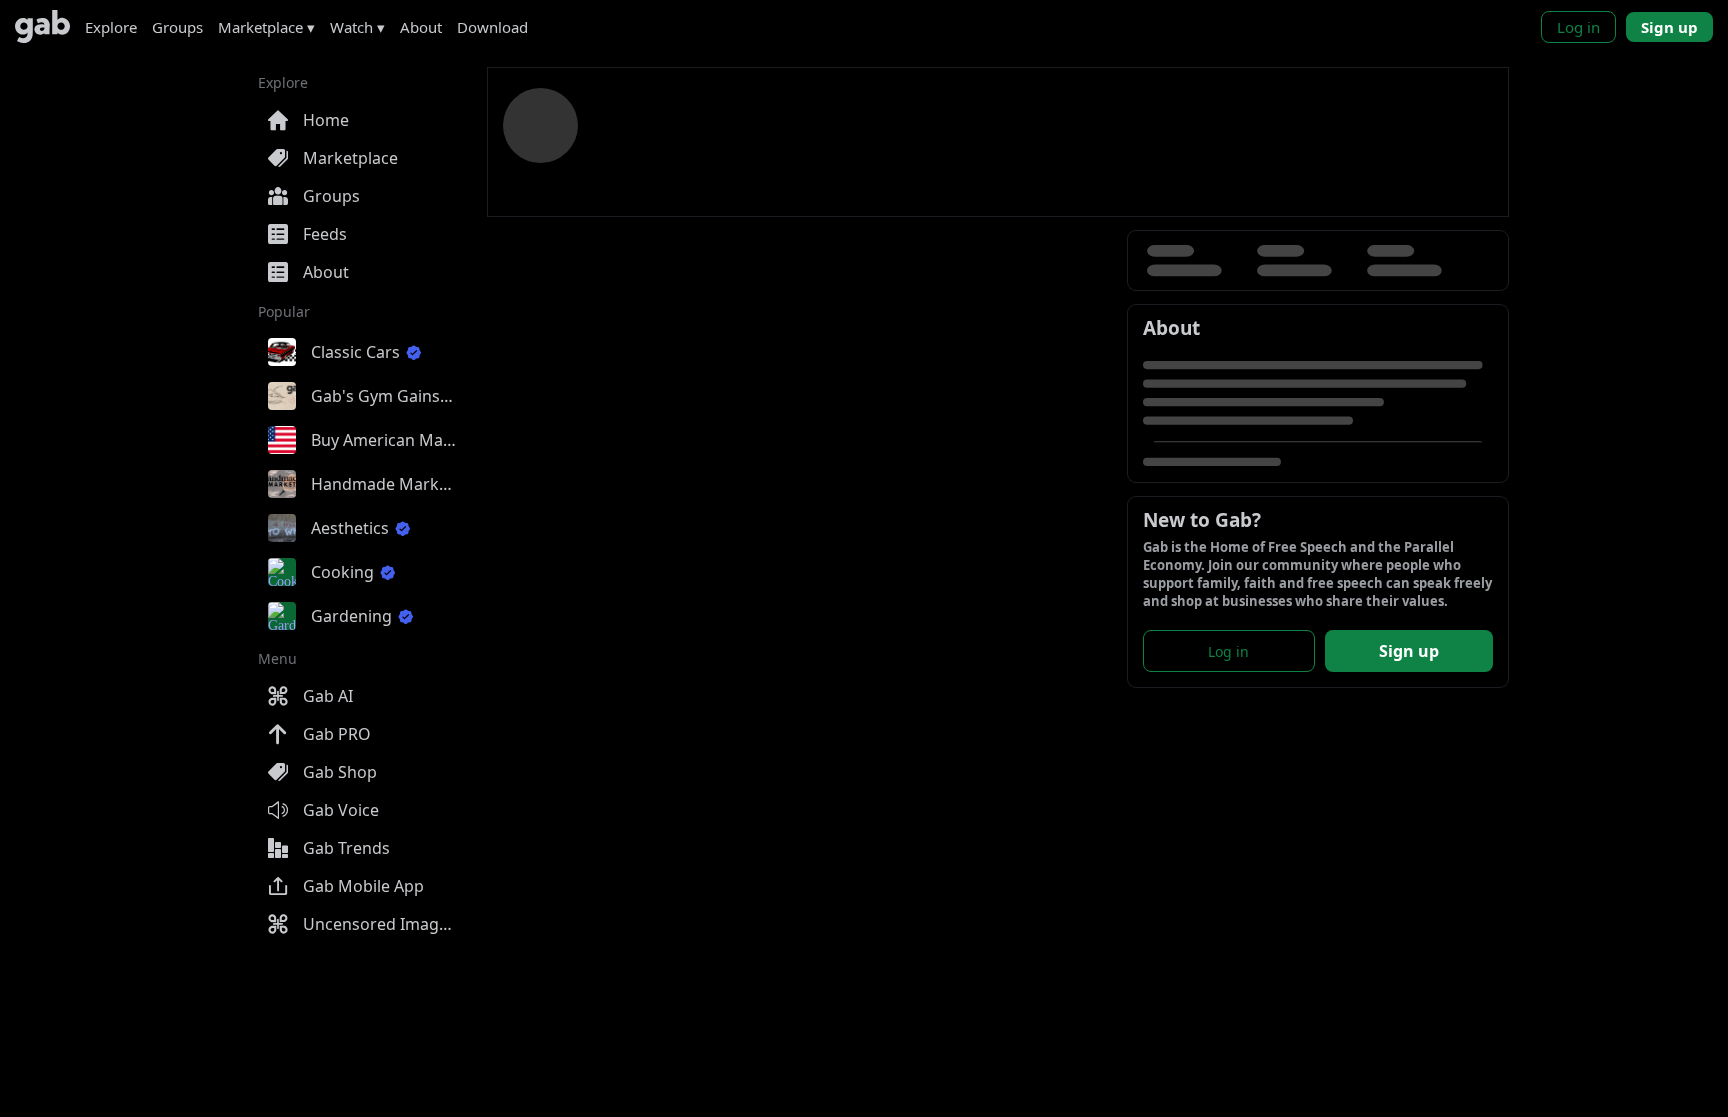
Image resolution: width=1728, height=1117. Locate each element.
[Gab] (42, 26)
